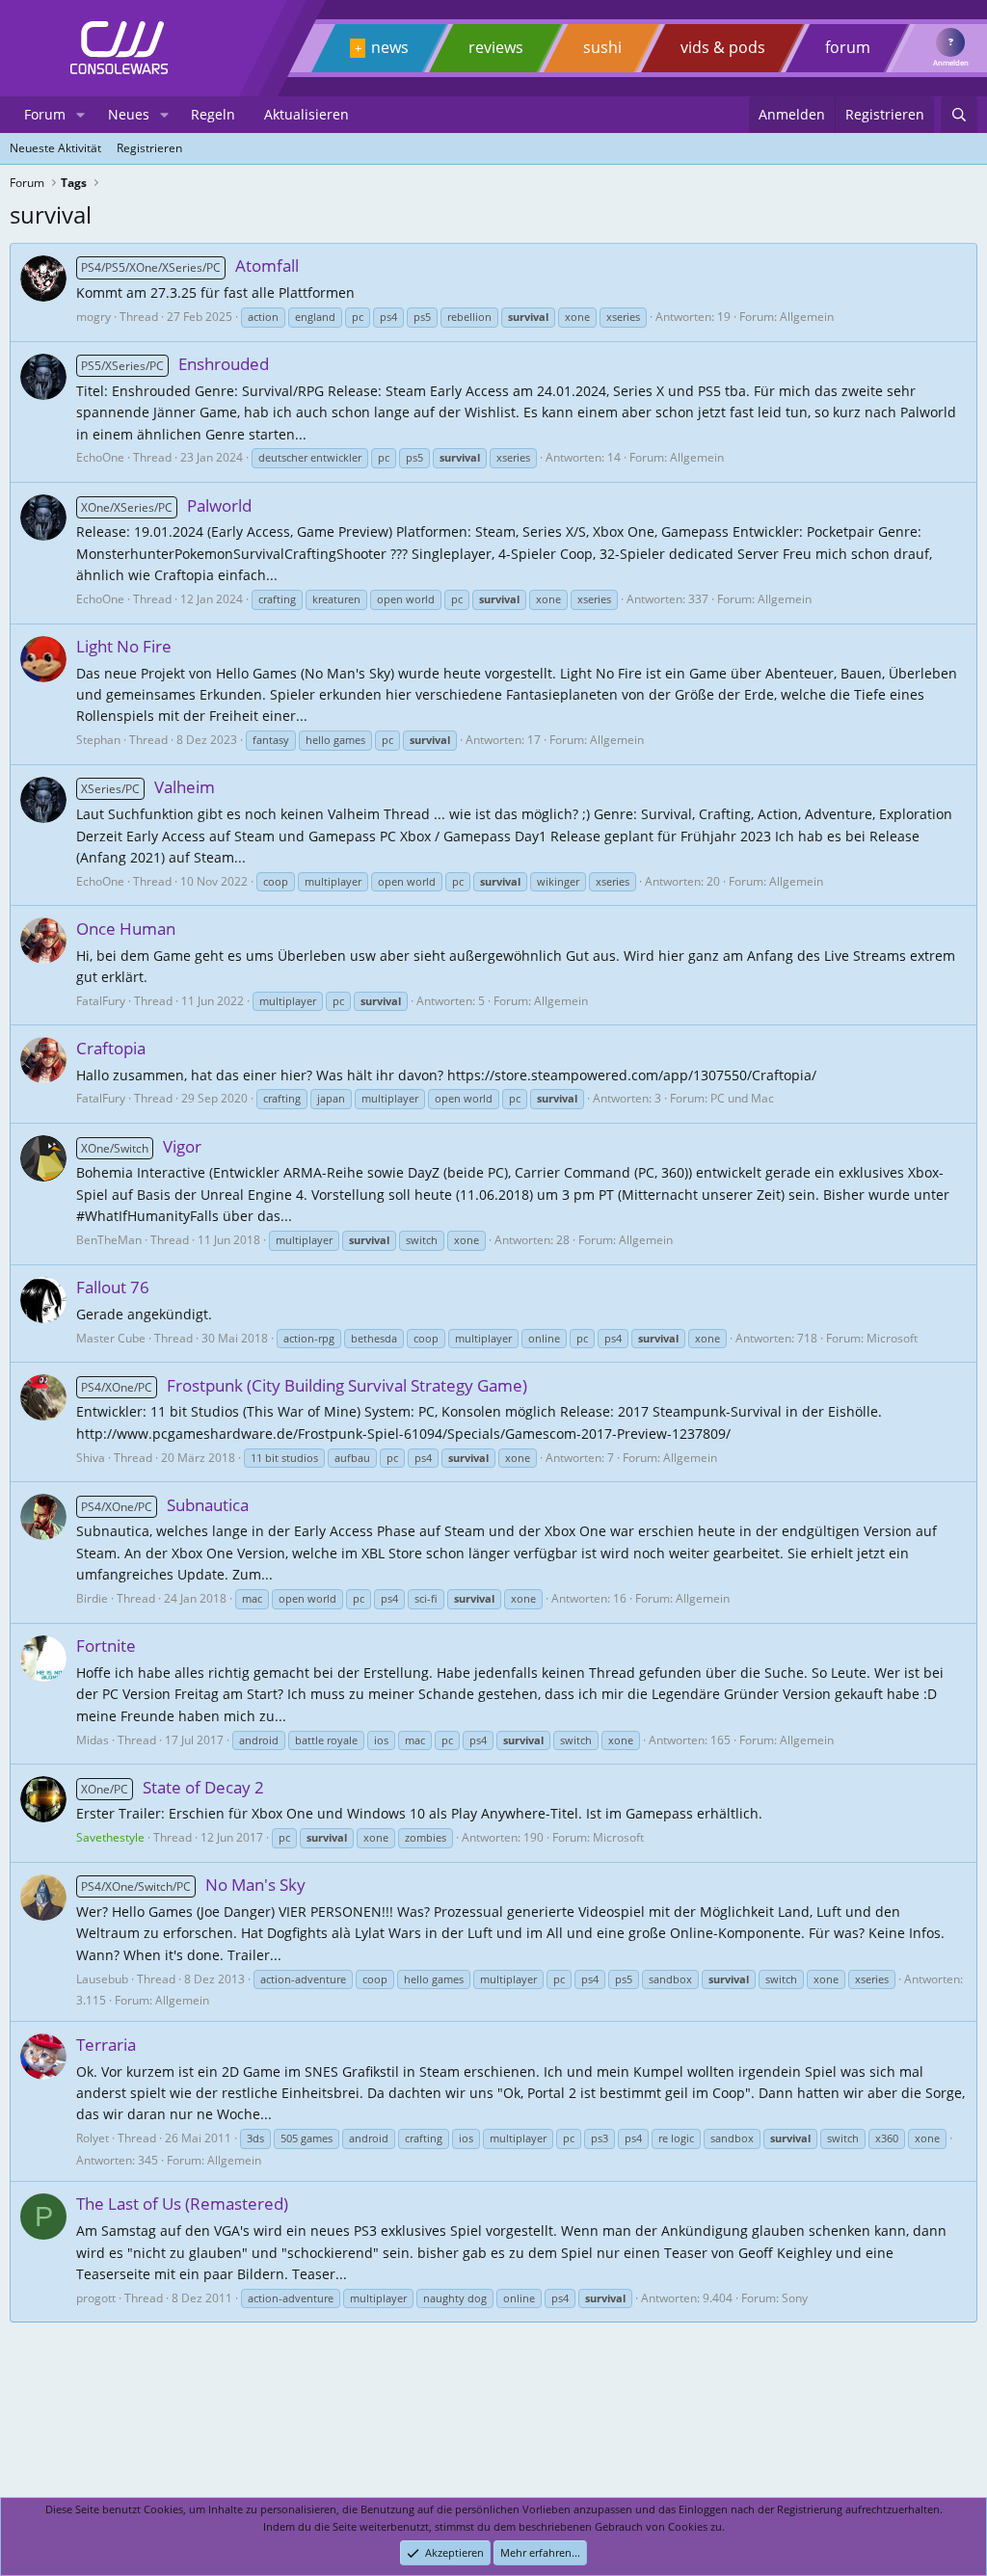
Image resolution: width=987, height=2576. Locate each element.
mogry (93, 317)
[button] (80, 115)
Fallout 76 (113, 1287)
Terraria (106, 2045)
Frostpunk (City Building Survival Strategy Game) (304, 1385)
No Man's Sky (193, 1885)
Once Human (126, 929)
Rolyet (93, 2138)
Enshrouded (175, 364)
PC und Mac (742, 1098)
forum (848, 47)
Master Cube (111, 1338)
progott (96, 2298)
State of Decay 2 (173, 1787)
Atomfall (190, 266)
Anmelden (951, 63)
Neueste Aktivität (55, 148)
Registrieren (149, 148)
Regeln (213, 114)
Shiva (91, 1458)
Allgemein (807, 317)
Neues (129, 114)
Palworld (166, 505)
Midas (93, 1740)
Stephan (98, 740)
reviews (496, 47)
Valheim (148, 787)
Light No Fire (124, 646)
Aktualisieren (307, 114)
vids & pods (723, 47)
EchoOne (100, 457)
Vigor (141, 1146)
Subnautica (165, 1505)
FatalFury (101, 1001)
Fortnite (106, 1646)
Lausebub (102, 1979)
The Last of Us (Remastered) (182, 2204)
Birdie (92, 1598)
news (390, 47)
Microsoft (892, 1338)
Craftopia (111, 1048)
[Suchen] (959, 115)
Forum (45, 114)
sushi (602, 47)
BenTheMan (109, 1240)
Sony (795, 2298)
